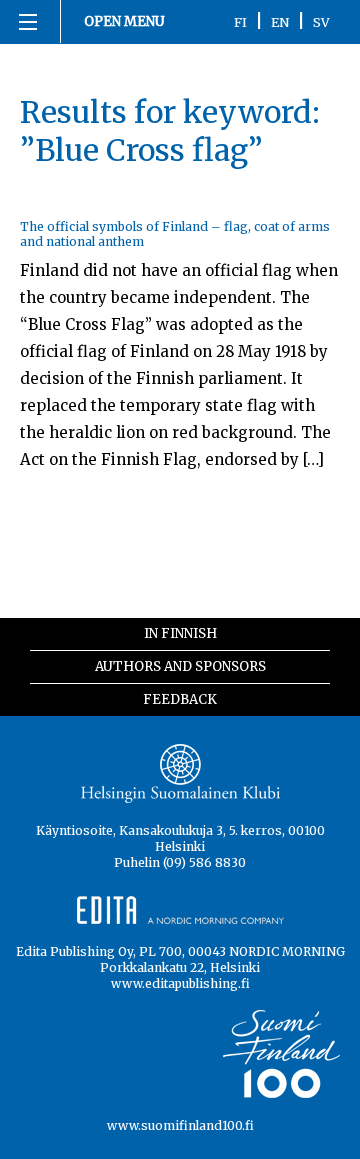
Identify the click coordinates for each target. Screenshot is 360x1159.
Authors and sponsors (180, 666)
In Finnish (180, 633)
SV (321, 22)
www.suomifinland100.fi (180, 1125)
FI (240, 22)
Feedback (180, 699)
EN (280, 22)
